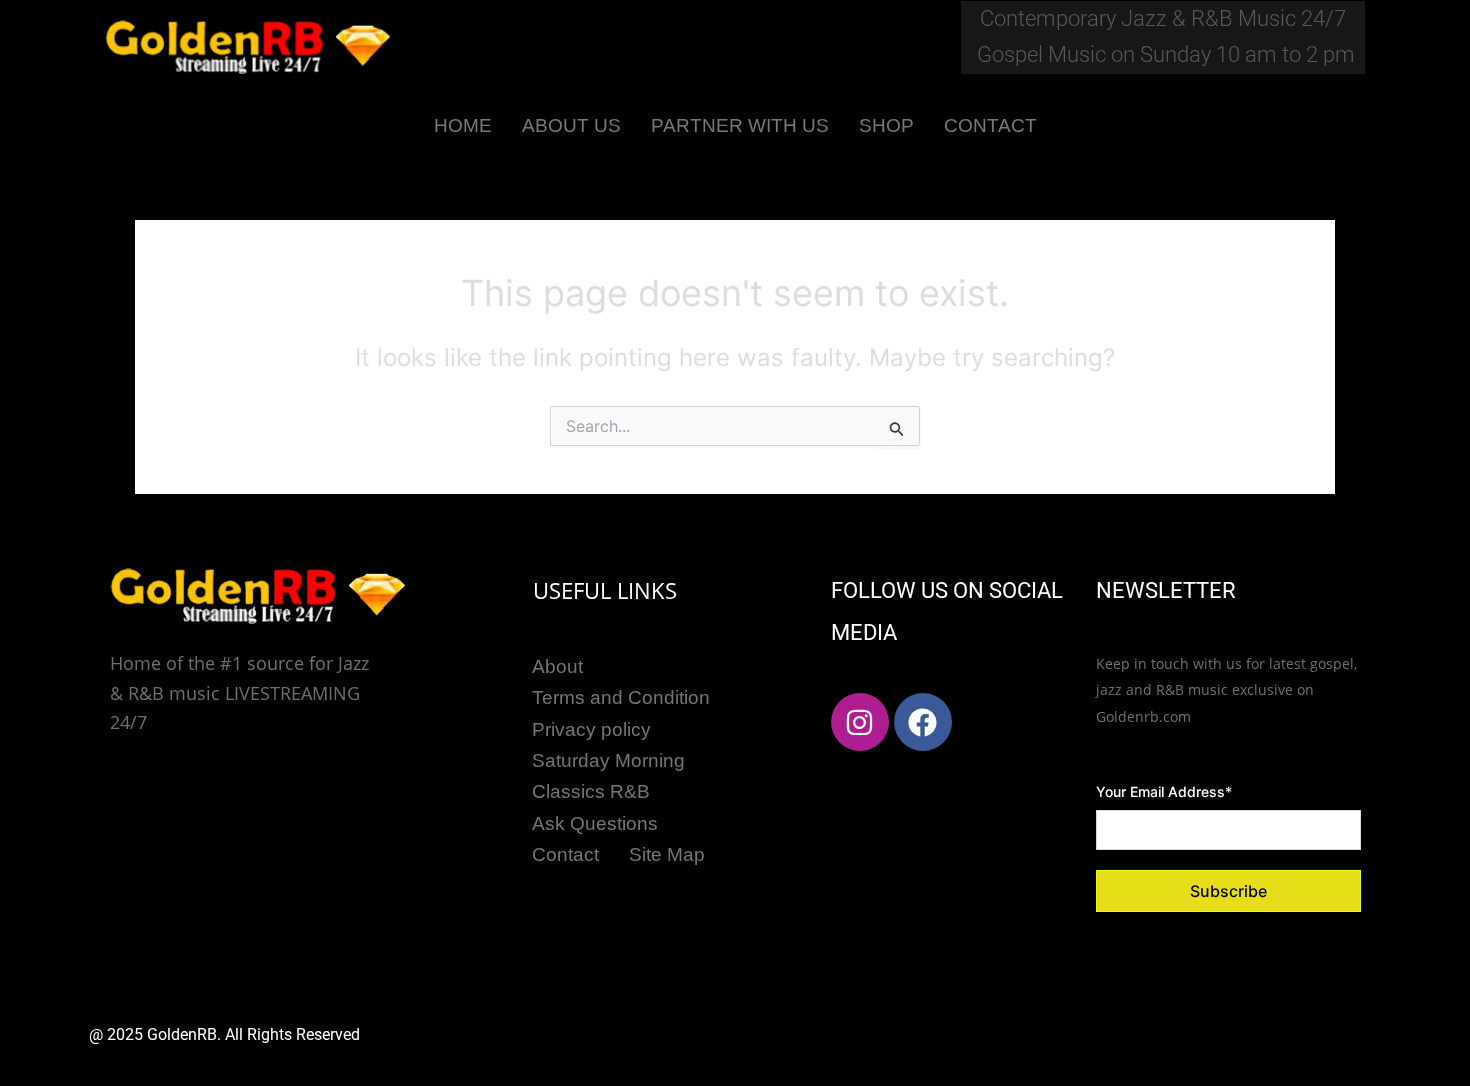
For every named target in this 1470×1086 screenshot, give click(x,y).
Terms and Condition (621, 697)
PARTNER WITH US (740, 125)
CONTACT (990, 125)
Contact (565, 854)
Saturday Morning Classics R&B (608, 776)
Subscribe (1228, 891)
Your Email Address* (1164, 791)
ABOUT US (571, 125)
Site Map (667, 854)
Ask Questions (595, 823)
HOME (463, 125)
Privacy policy (591, 729)
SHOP (886, 125)
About (557, 666)
